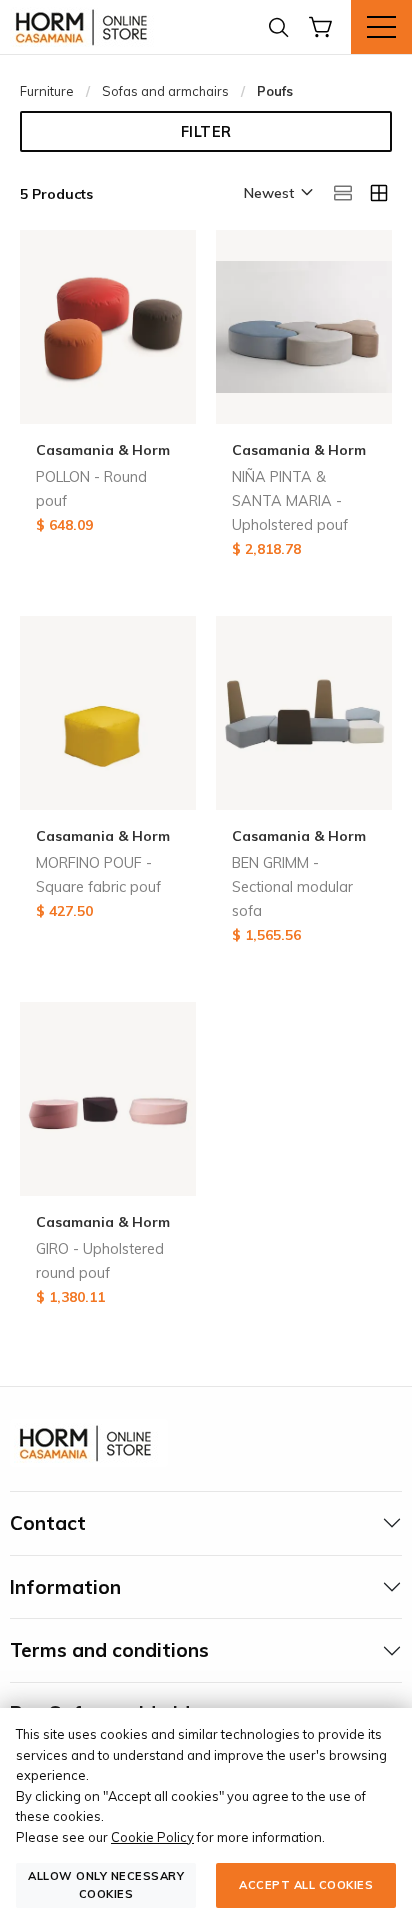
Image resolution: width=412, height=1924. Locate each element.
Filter (206, 132)
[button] (277, 194)
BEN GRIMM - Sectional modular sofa (292, 887)
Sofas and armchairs (165, 91)
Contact (48, 1523)
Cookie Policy (152, 1837)
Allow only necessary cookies (106, 1884)
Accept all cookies (306, 1885)
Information (65, 1587)
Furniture (47, 91)
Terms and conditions (109, 1650)
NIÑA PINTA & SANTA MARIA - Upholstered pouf (290, 501)
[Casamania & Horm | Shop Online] (85, 27)
